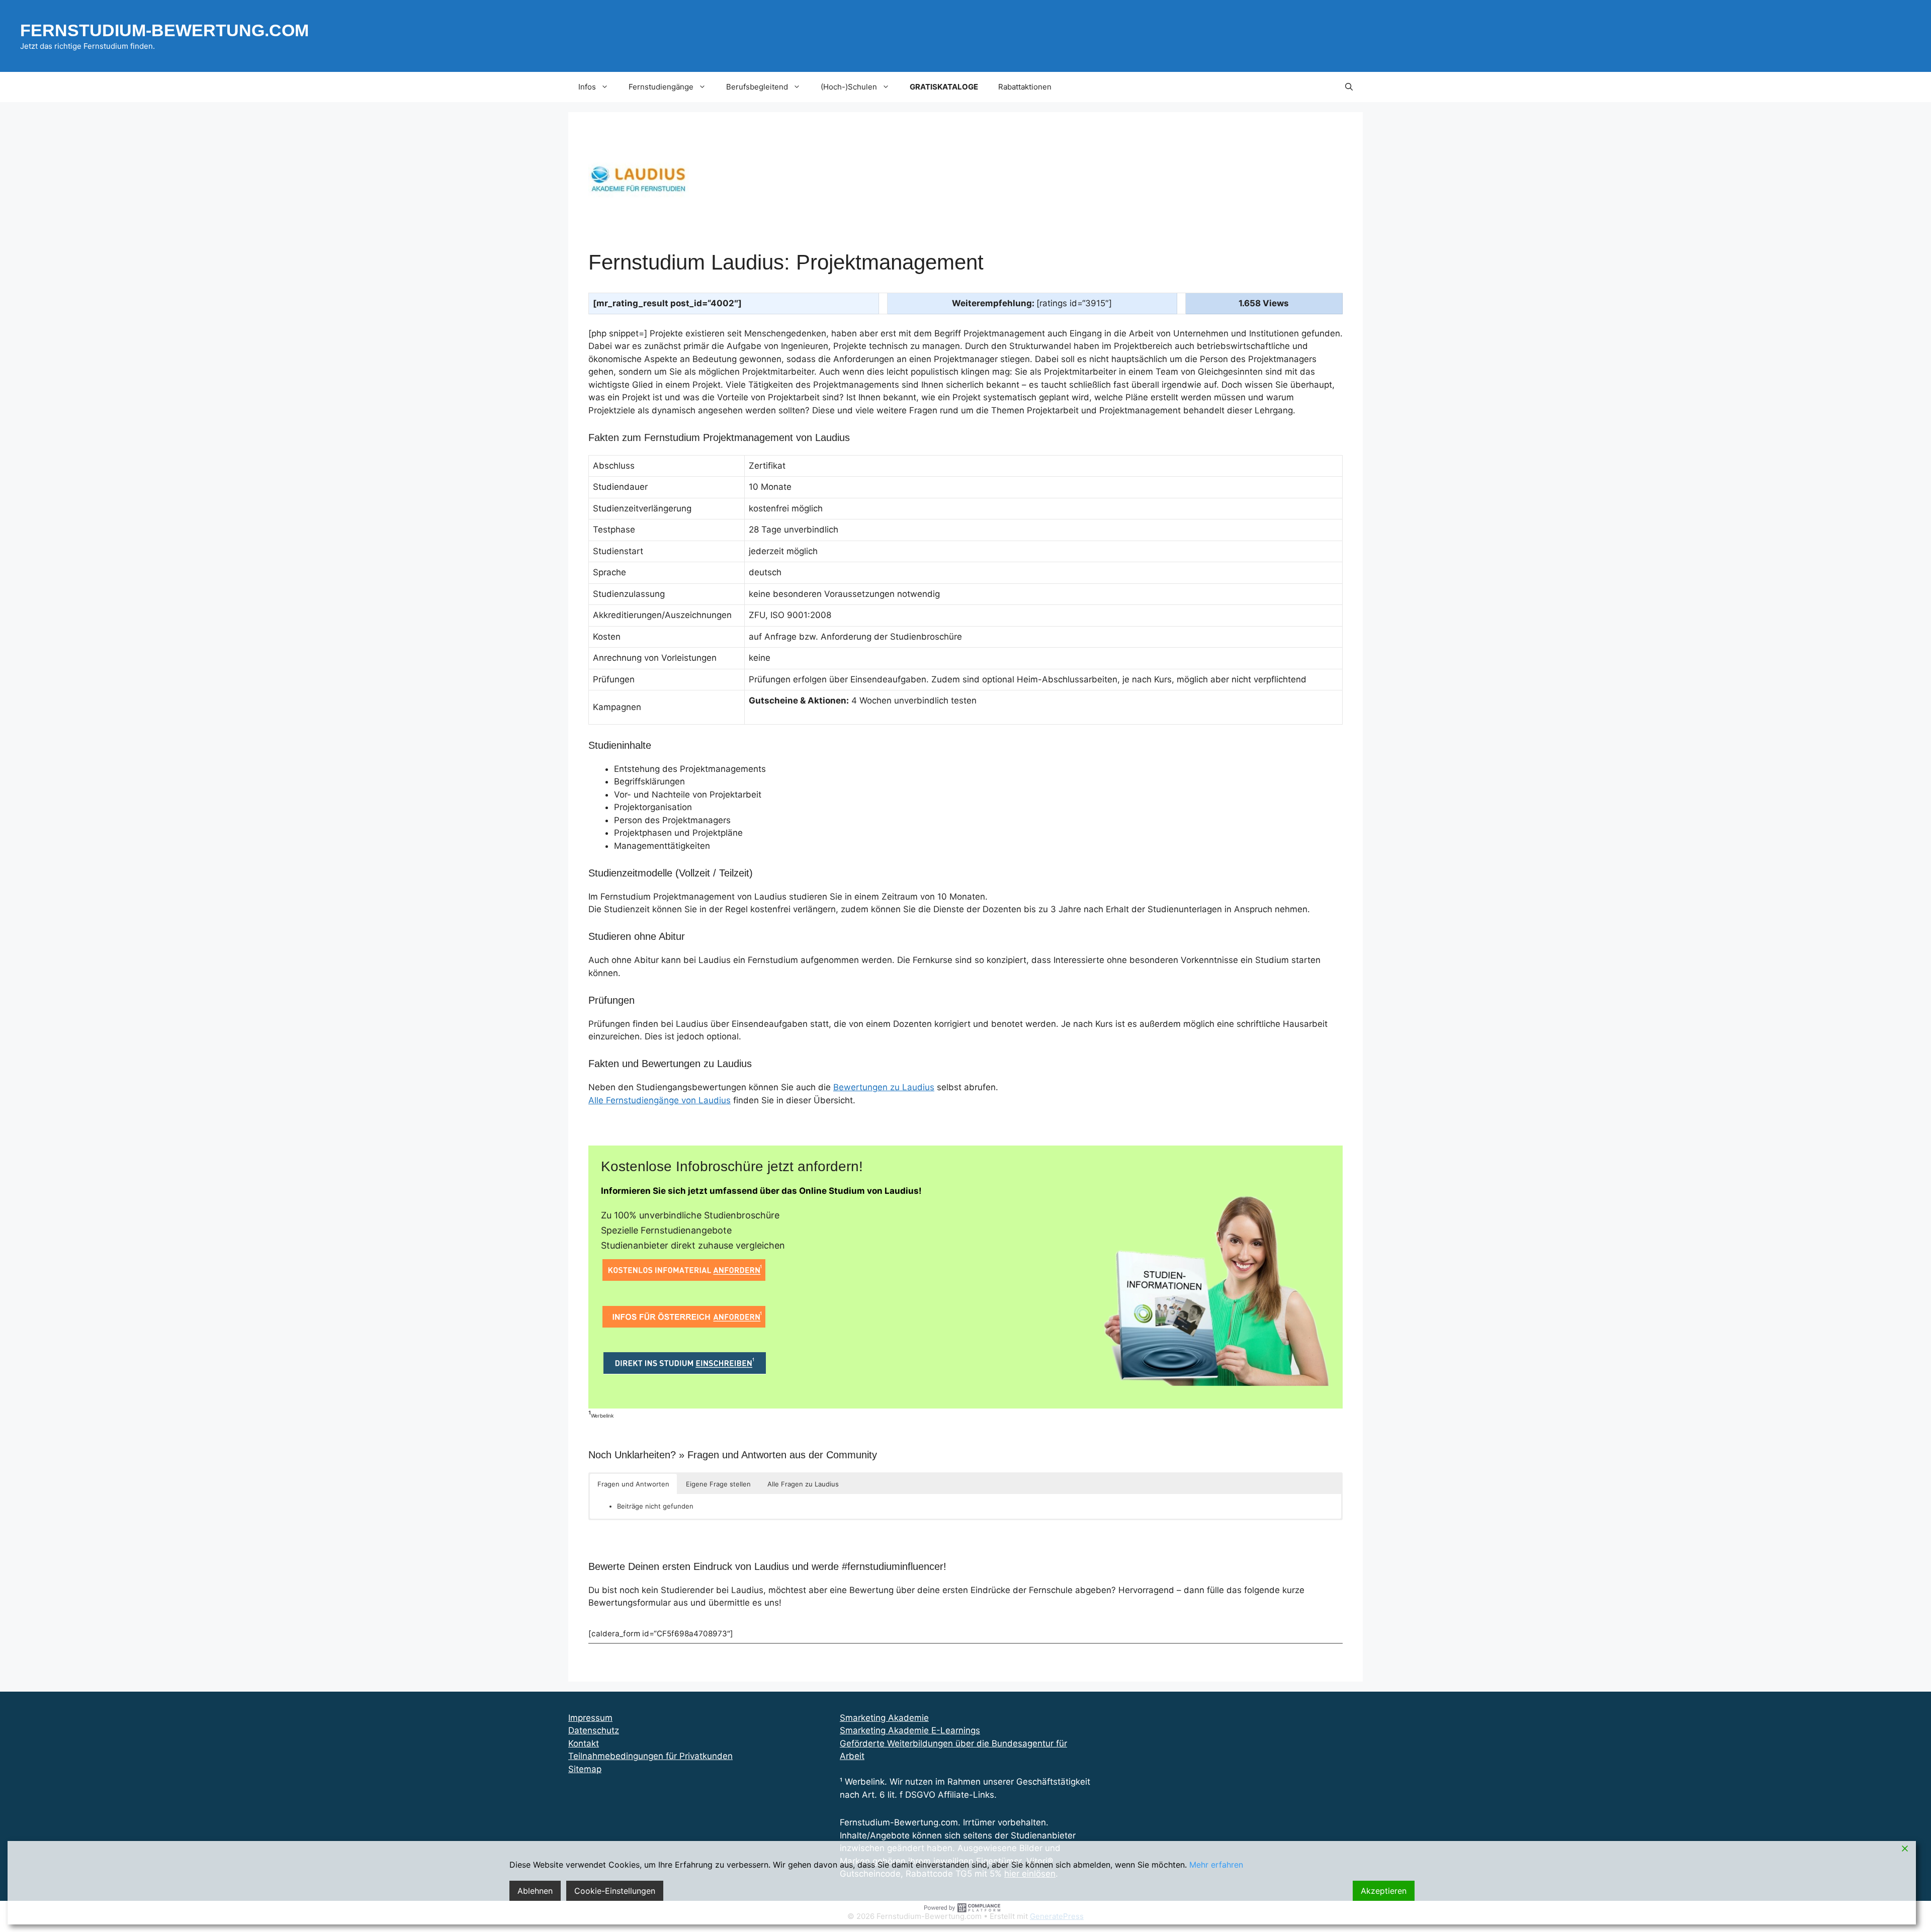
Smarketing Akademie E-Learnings (910, 1730)
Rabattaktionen (1025, 87)
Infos (587, 87)
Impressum (590, 1718)
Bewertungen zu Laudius (884, 1087)
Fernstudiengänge (661, 87)
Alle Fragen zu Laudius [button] (803, 1484)
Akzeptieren (1384, 1891)
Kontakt (584, 1743)
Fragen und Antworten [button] (633, 1484)
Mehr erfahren (1216, 1865)
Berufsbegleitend (757, 87)
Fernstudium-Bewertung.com (164, 30)
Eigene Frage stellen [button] (718, 1484)
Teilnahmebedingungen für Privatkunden (650, 1756)
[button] (1349, 87)
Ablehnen (535, 1891)
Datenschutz (594, 1730)
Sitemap (585, 1769)
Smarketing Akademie (884, 1718)
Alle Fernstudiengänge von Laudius (660, 1100)
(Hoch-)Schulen (849, 87)
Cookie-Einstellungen (615, 1891)
